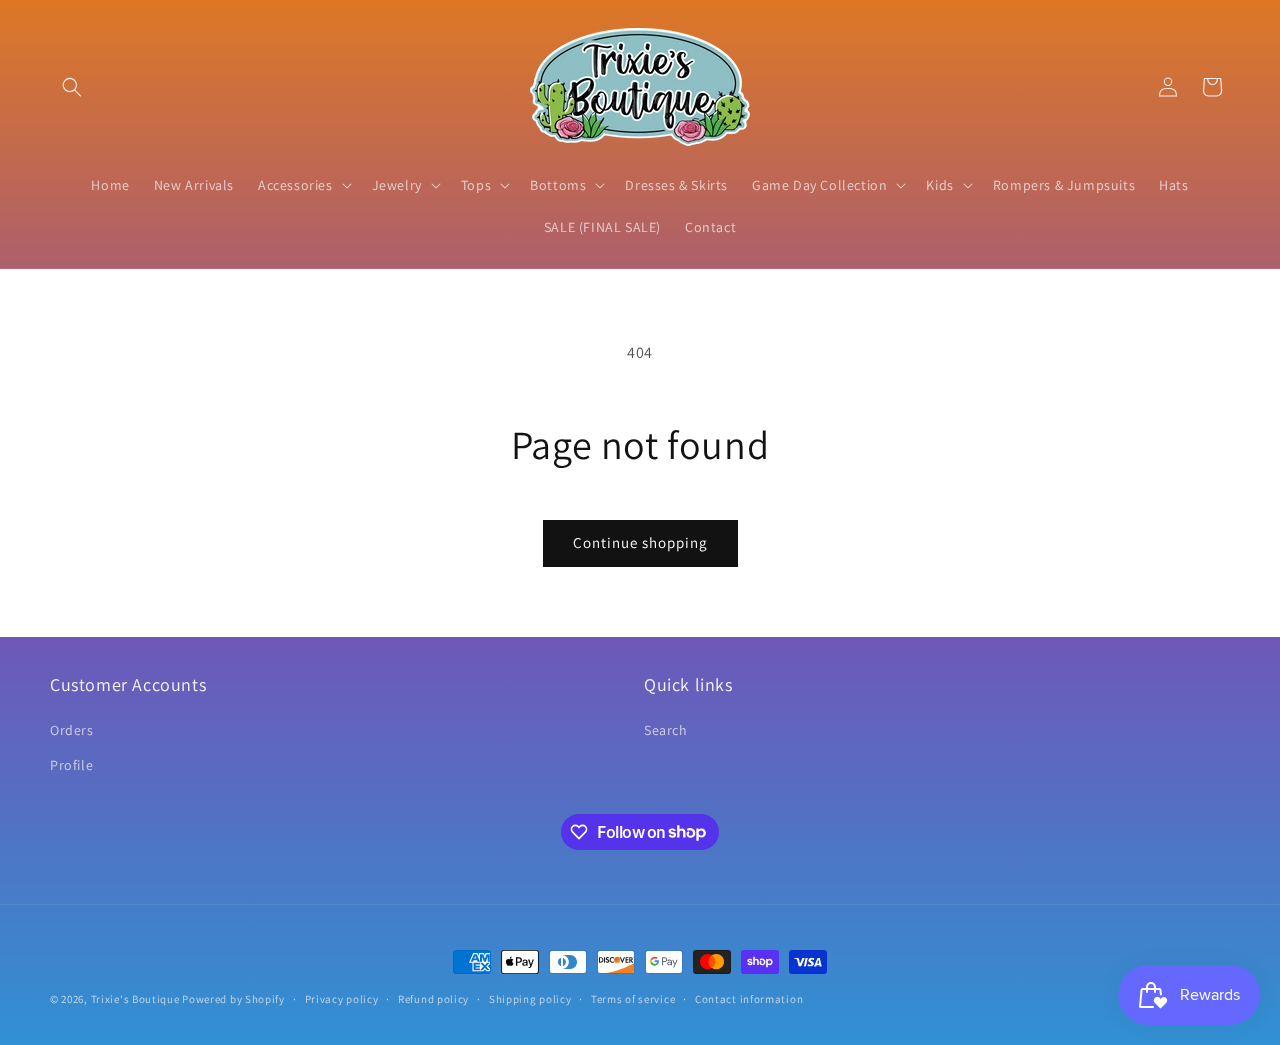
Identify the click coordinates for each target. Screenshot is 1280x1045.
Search (666, 730)
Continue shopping (640, 542)
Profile (71, 765)
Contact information (749, 998)
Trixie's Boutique (135, 999)
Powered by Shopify (233, 999)
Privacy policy (342, 998)
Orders (72, 730)
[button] (72, 87)
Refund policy (433, 998)
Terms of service (633, 998)
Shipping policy (530, 998)
